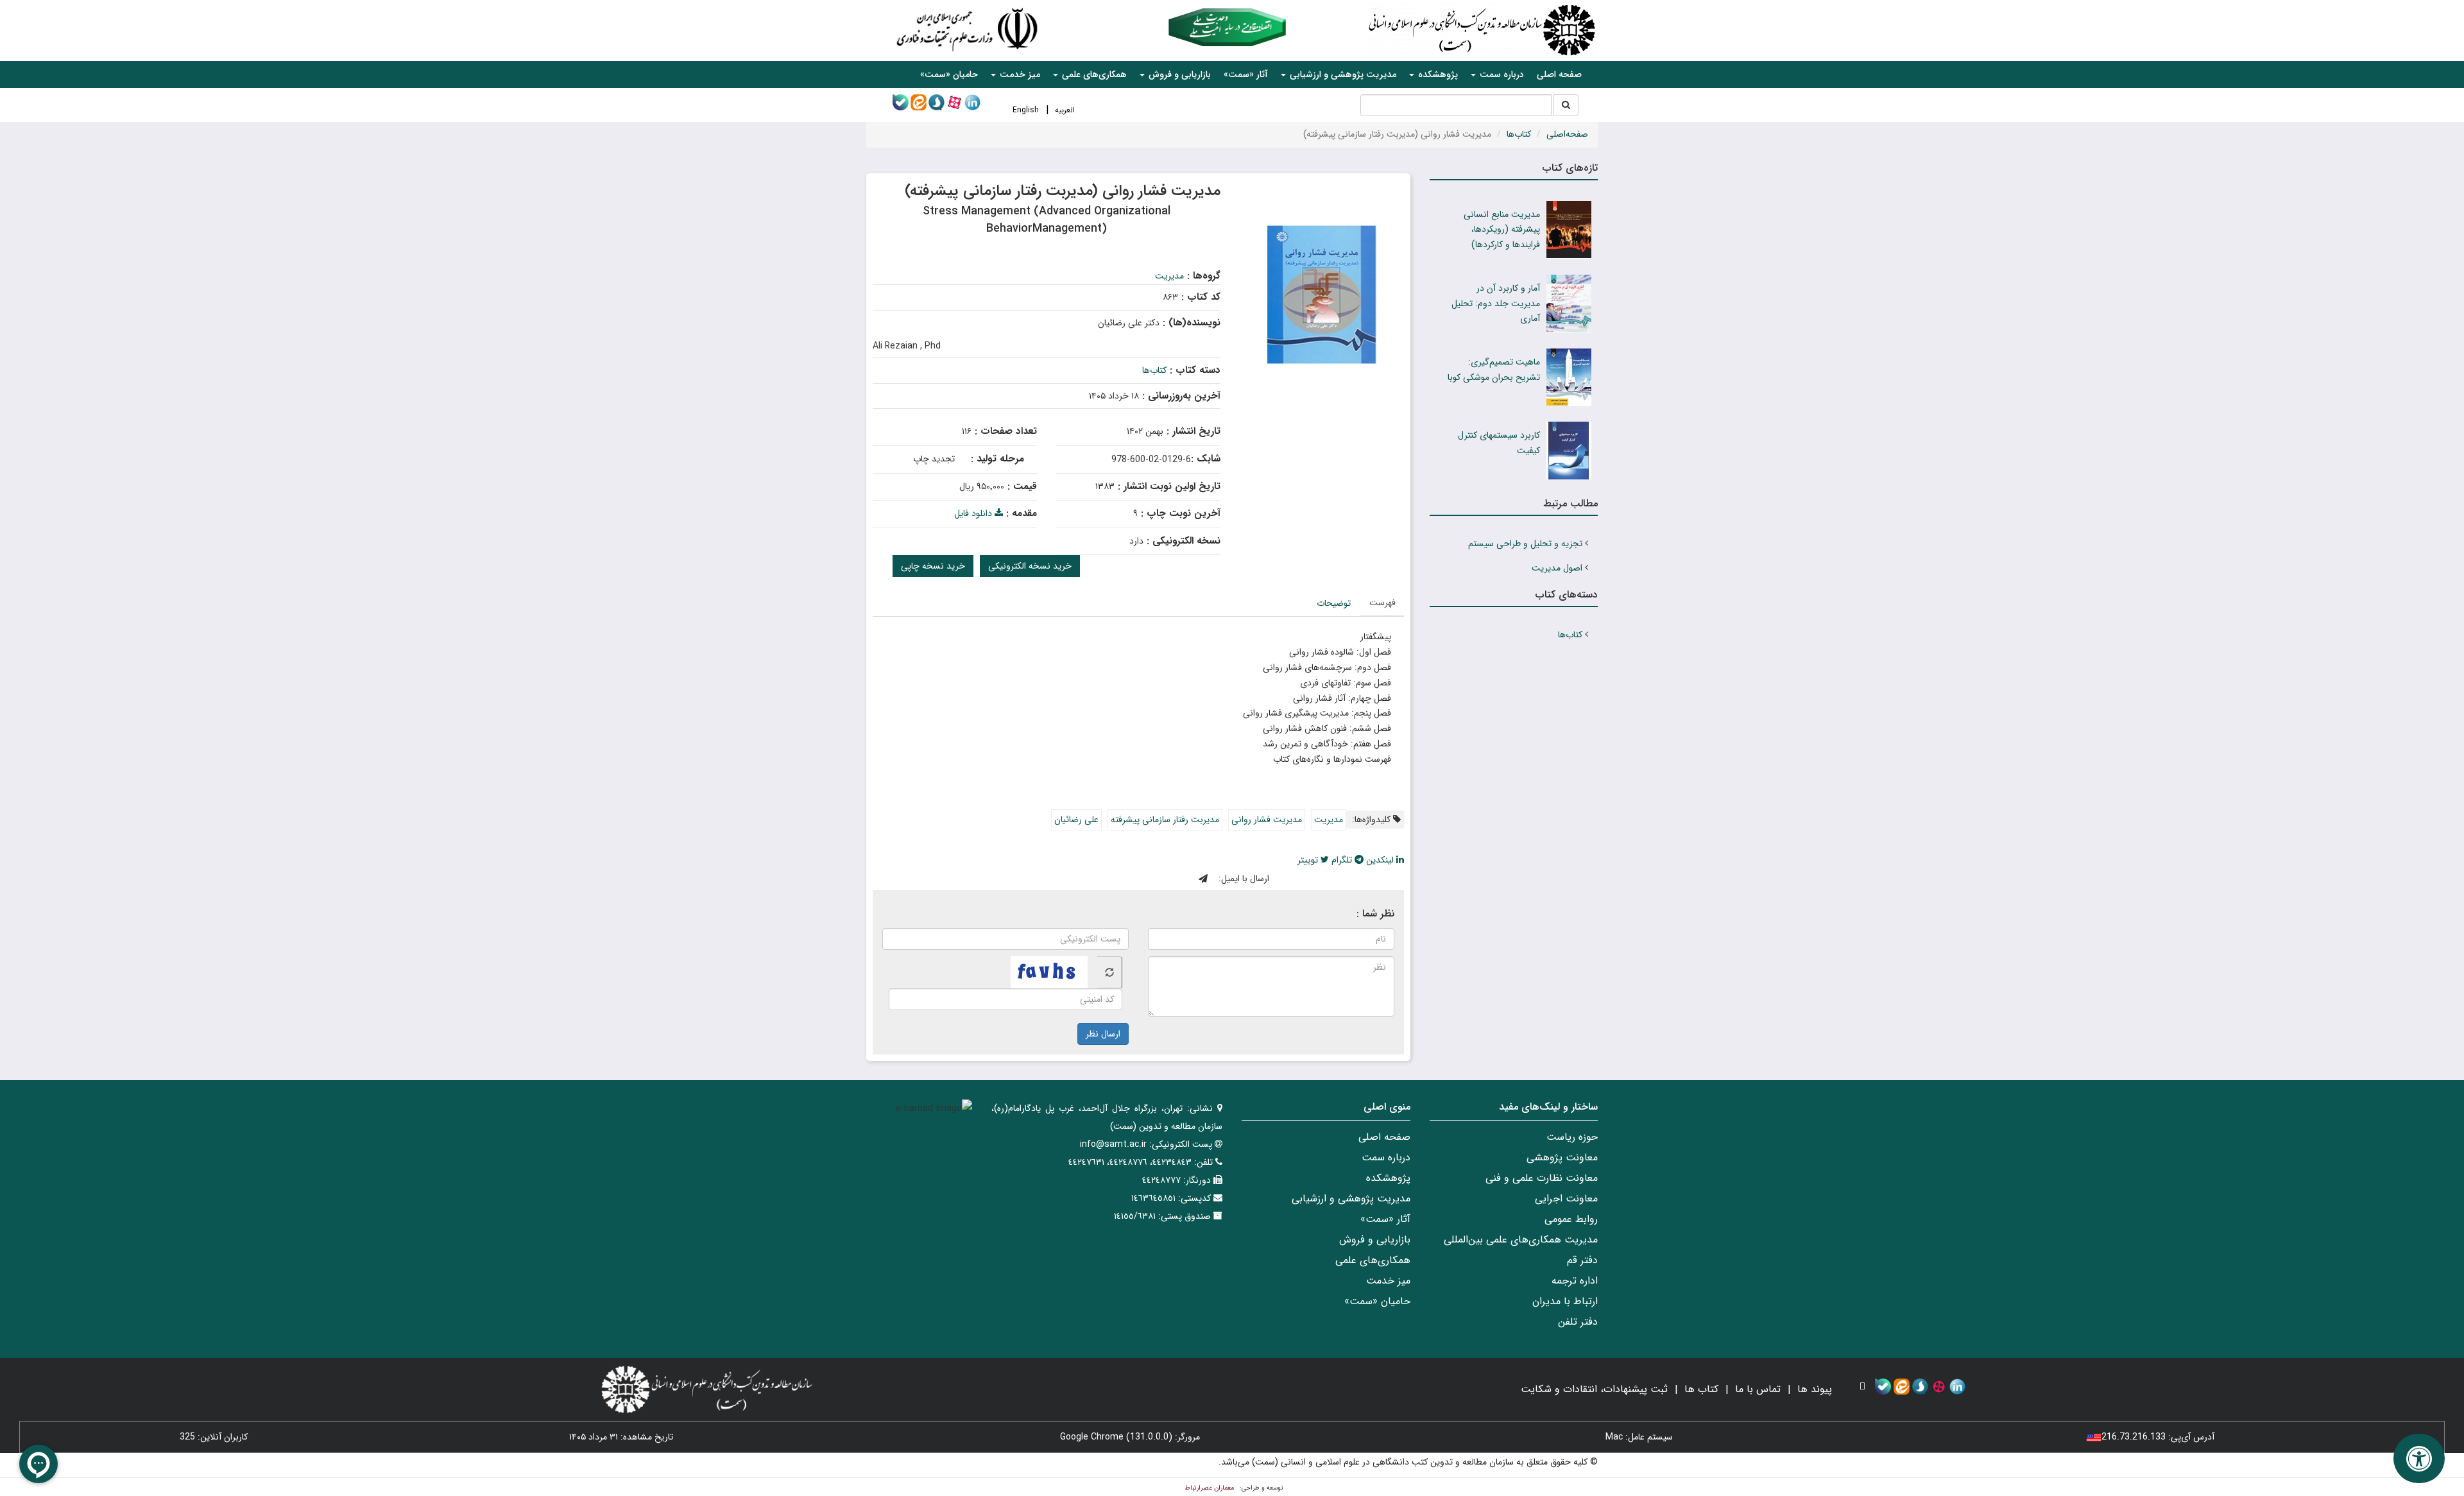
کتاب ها (1701, 1389)
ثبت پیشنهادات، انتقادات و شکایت (1594, 1389)
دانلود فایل (974, 513)
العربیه (1065, 110)
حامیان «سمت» (949, 74)
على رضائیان (1076, 820)
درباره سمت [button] (1501, 74)
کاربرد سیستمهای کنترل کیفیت (1499, 443)
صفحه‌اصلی (1567, 134)
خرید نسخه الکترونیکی (1030, 566)
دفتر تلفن (1578, 1322)
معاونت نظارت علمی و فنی (1542, 1178)
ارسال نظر (1103, 1034)
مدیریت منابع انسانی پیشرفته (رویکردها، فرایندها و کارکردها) (1502, 230)
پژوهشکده (1388, 1178)
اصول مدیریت (1557, 568)
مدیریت (1169, 276)
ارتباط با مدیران (1565, 1301)
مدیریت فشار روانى (1267, 820)
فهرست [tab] (1382, 603)
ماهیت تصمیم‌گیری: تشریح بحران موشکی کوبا (1494, 370)
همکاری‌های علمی (1373, 1260)
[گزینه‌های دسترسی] (2419, 1458)
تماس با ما (1758, 1389)
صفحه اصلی (1559, 74)
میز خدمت (1388, 1281)
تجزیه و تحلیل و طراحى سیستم (1525, 544)
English (1026, 110)
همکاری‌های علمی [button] (1093, 74)
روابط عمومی (1571, 1219)
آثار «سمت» (1246, 74)
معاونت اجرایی (1566, 1199)
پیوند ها (1815, 1389)
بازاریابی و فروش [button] (1178, 74)
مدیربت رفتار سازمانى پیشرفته (1165, 820)
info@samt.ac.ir (1113, 1144)
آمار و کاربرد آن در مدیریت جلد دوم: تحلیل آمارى (1496, 304)
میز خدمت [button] (1019, 74)
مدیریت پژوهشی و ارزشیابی (1351, 1199)
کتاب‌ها (1519, 134)
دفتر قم (1582, 1260)
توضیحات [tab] (1334, 603)
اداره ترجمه (1575, 1281)
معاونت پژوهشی (1562, 1157)
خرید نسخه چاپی (933, 566)
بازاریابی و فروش (1375, 1240)
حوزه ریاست (1572, 1137)
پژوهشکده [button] (1437, 74)
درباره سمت (1386, 1157)
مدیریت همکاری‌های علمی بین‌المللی (1521, 1240)
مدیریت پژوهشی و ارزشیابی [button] (1342, 74)
